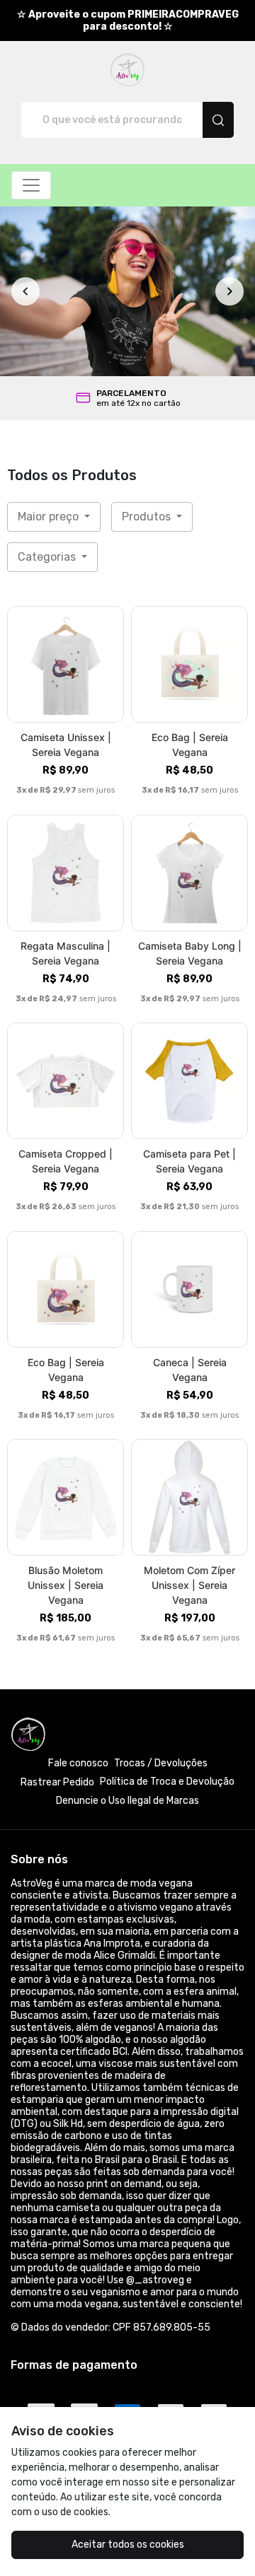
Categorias (48, 557)
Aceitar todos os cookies (128, 2545)
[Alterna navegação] (31, 185)
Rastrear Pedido (57, 1782)
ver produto (66, 664)
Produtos (148, 517)
